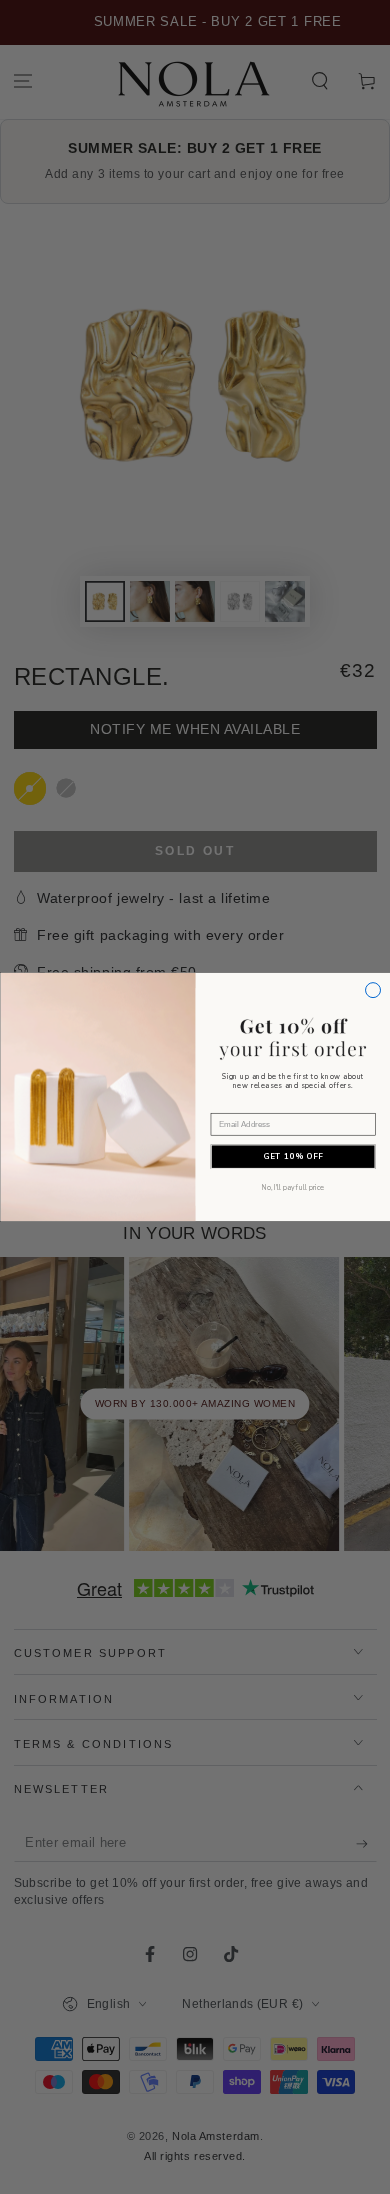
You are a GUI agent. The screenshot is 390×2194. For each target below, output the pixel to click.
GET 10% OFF (292, 1156)
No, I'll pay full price (292, 1187)
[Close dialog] (372, 990)
